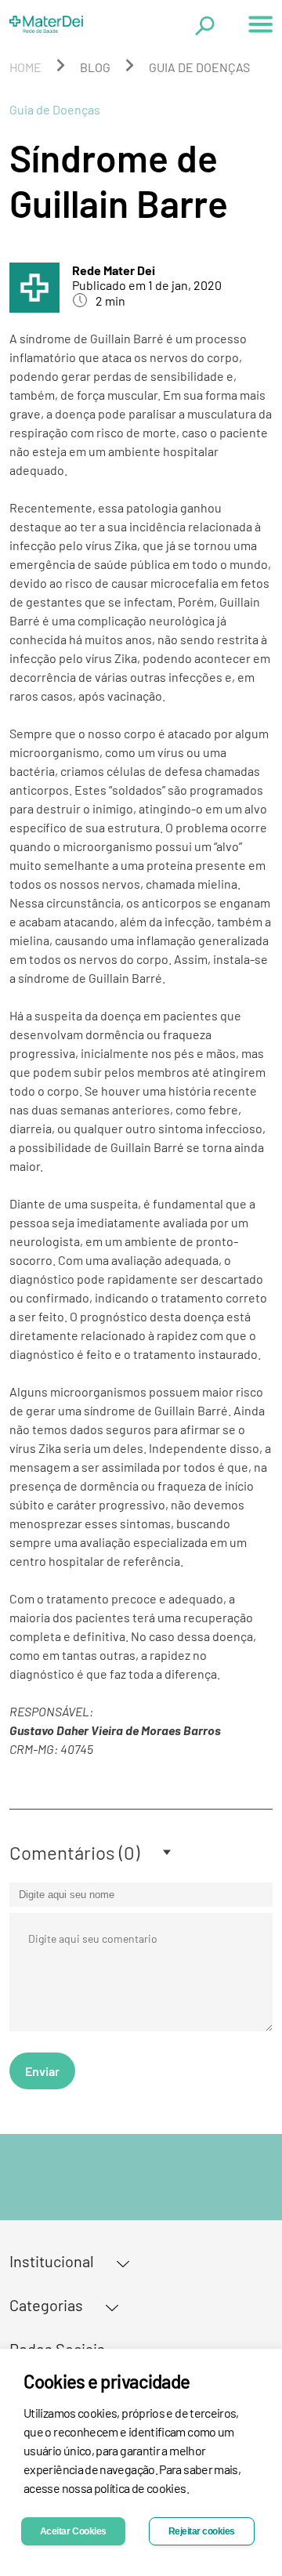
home (25, 67)
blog (95, 67)
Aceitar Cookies (73, 2531)
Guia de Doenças (199, 67)
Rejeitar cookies (202, 2531)
